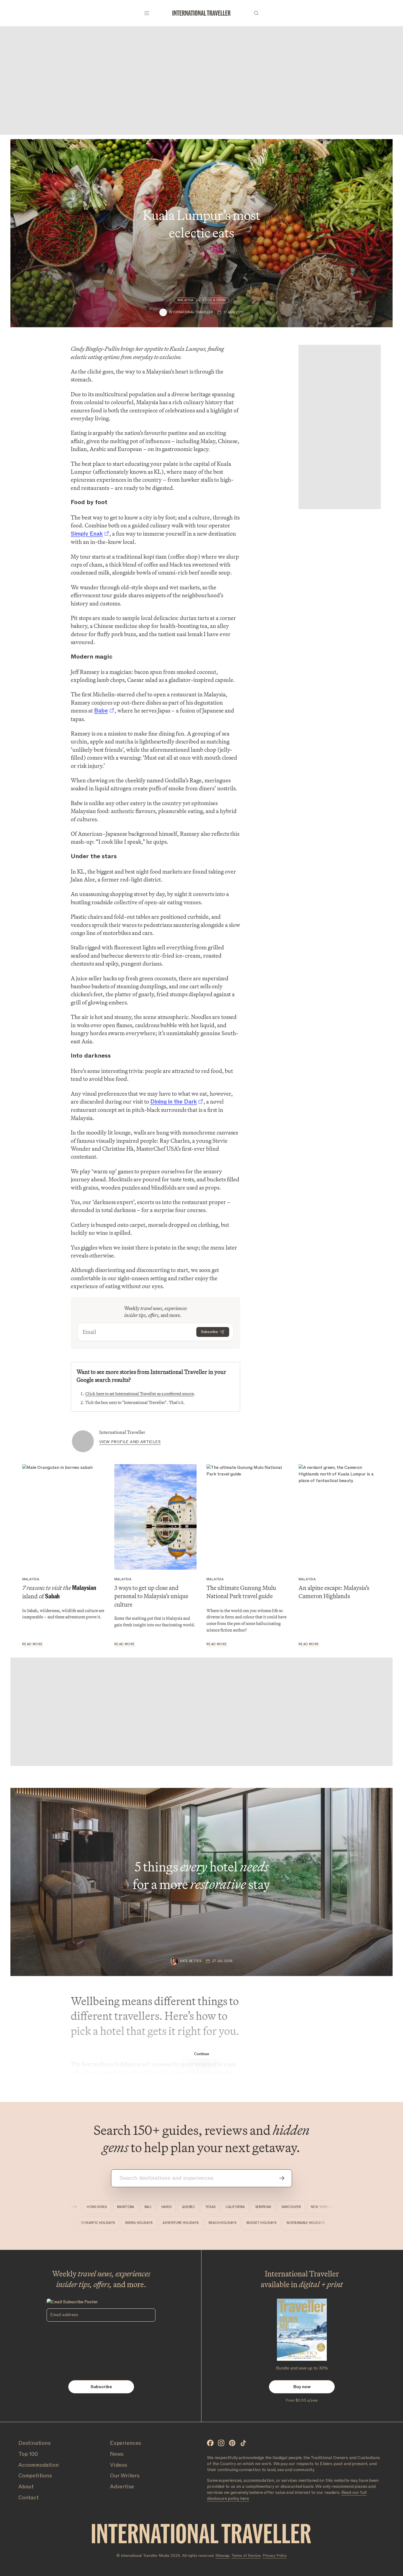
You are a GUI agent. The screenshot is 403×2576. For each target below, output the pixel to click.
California (215, 2207)
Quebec (168, 2207)
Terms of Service (246, 2556)
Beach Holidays (248, 2223)
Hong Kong (77, 2207)
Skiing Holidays (164, 2223)
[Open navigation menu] (147, 13)
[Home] (201, 13)
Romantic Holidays (124, 2223)
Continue (202, 2054)
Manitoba (106, 2207)
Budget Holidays (287, 2223)
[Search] (256, 13)
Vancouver (271, 2207)
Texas (190, 2207)
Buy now (302, 2387)
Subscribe (209, 1332)
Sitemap (222, 2556)
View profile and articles (130, 1442)
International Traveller (122, 1432)
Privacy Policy (275, 2556)
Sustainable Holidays (331, 2223)
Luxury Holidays (82, 2223)
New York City (303, 2207)
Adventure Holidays (206, 2223)
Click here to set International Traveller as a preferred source (140, 1394)
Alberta (333, 2207)
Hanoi (147, 2207)
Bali (128, 2207)
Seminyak (243, 2207)
